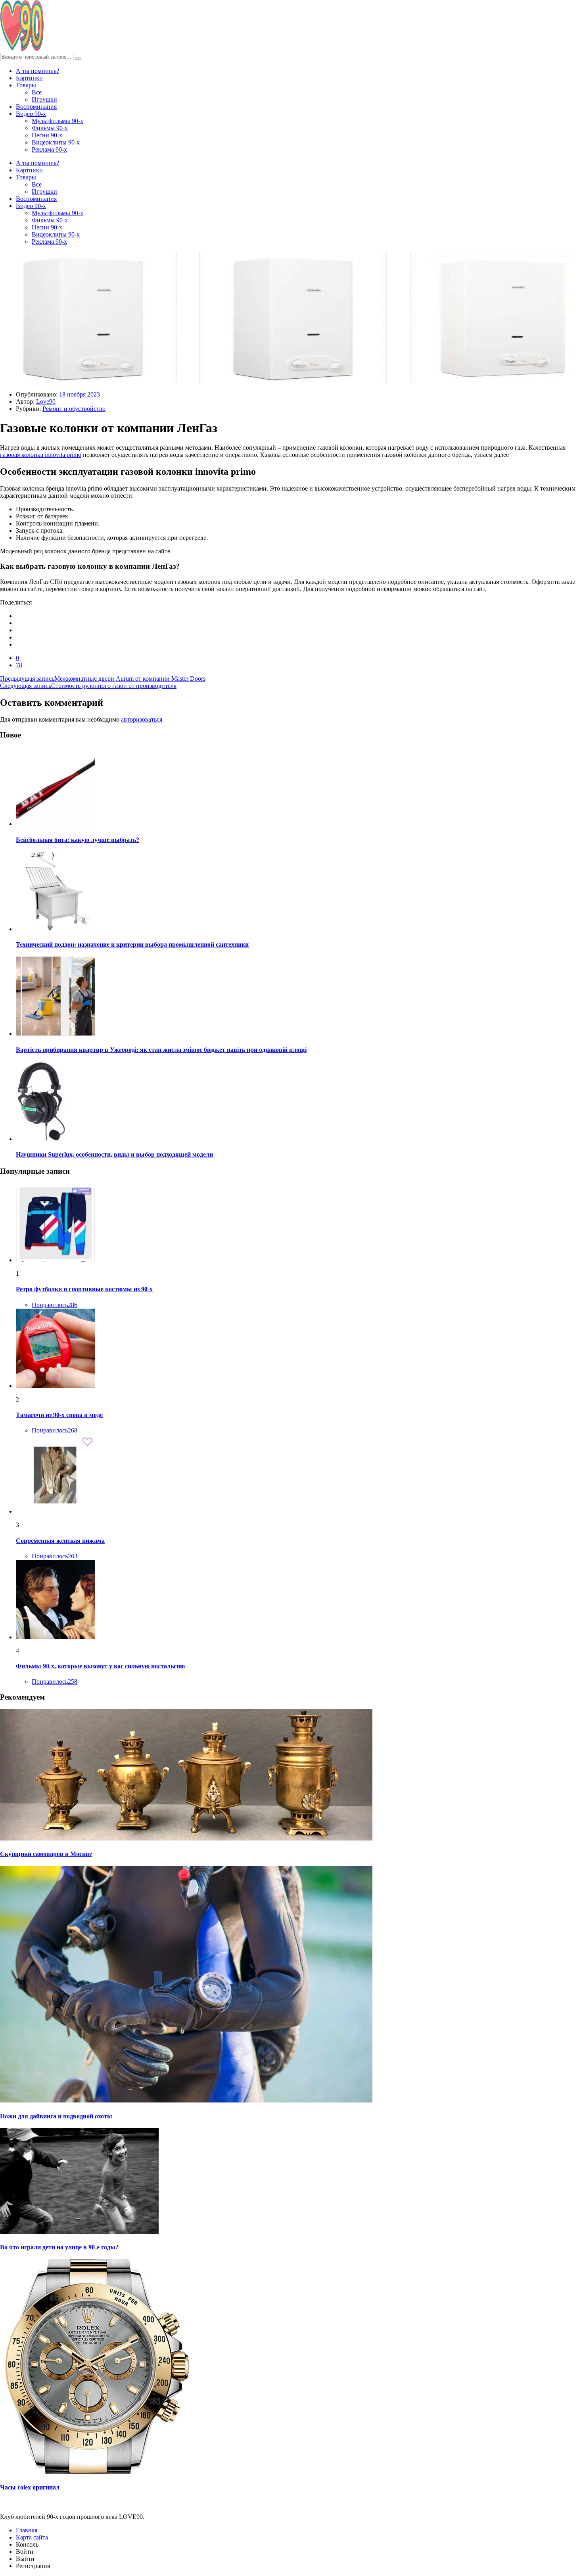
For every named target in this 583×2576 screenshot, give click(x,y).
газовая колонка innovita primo (41, 455)
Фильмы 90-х (50, 128)
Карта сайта (32, 2537)
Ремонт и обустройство (74, 409)
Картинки (29, 78)
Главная (27, 2530)
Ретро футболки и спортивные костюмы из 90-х (84, 1289)
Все (37, 92)
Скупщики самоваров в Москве (46, 1854)
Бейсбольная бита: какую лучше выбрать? (78, 840)
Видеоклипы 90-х (56, 142)
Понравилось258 (55, 1682)
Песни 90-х (47, 135)
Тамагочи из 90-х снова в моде (59, 1415)
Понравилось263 (55, 1556)
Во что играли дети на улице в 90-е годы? (59, 2247)
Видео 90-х (31, 114)
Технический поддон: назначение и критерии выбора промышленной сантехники (132, 944)
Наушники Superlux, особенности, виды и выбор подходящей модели (114, 1154)
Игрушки (44, 99)
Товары (26, 85)
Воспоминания (36, 107)
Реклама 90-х (49, 149)
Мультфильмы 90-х (58, 121)
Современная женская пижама (60, 1541)
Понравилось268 (55, 1430)
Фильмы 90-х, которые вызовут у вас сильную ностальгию (100, 1666)
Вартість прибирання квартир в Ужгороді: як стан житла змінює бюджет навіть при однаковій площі (161, 1050)
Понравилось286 (55, 1305)
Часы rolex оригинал (30, 2487)
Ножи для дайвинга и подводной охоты (56, 2116)
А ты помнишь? (37, 71)
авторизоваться (142, 719)
